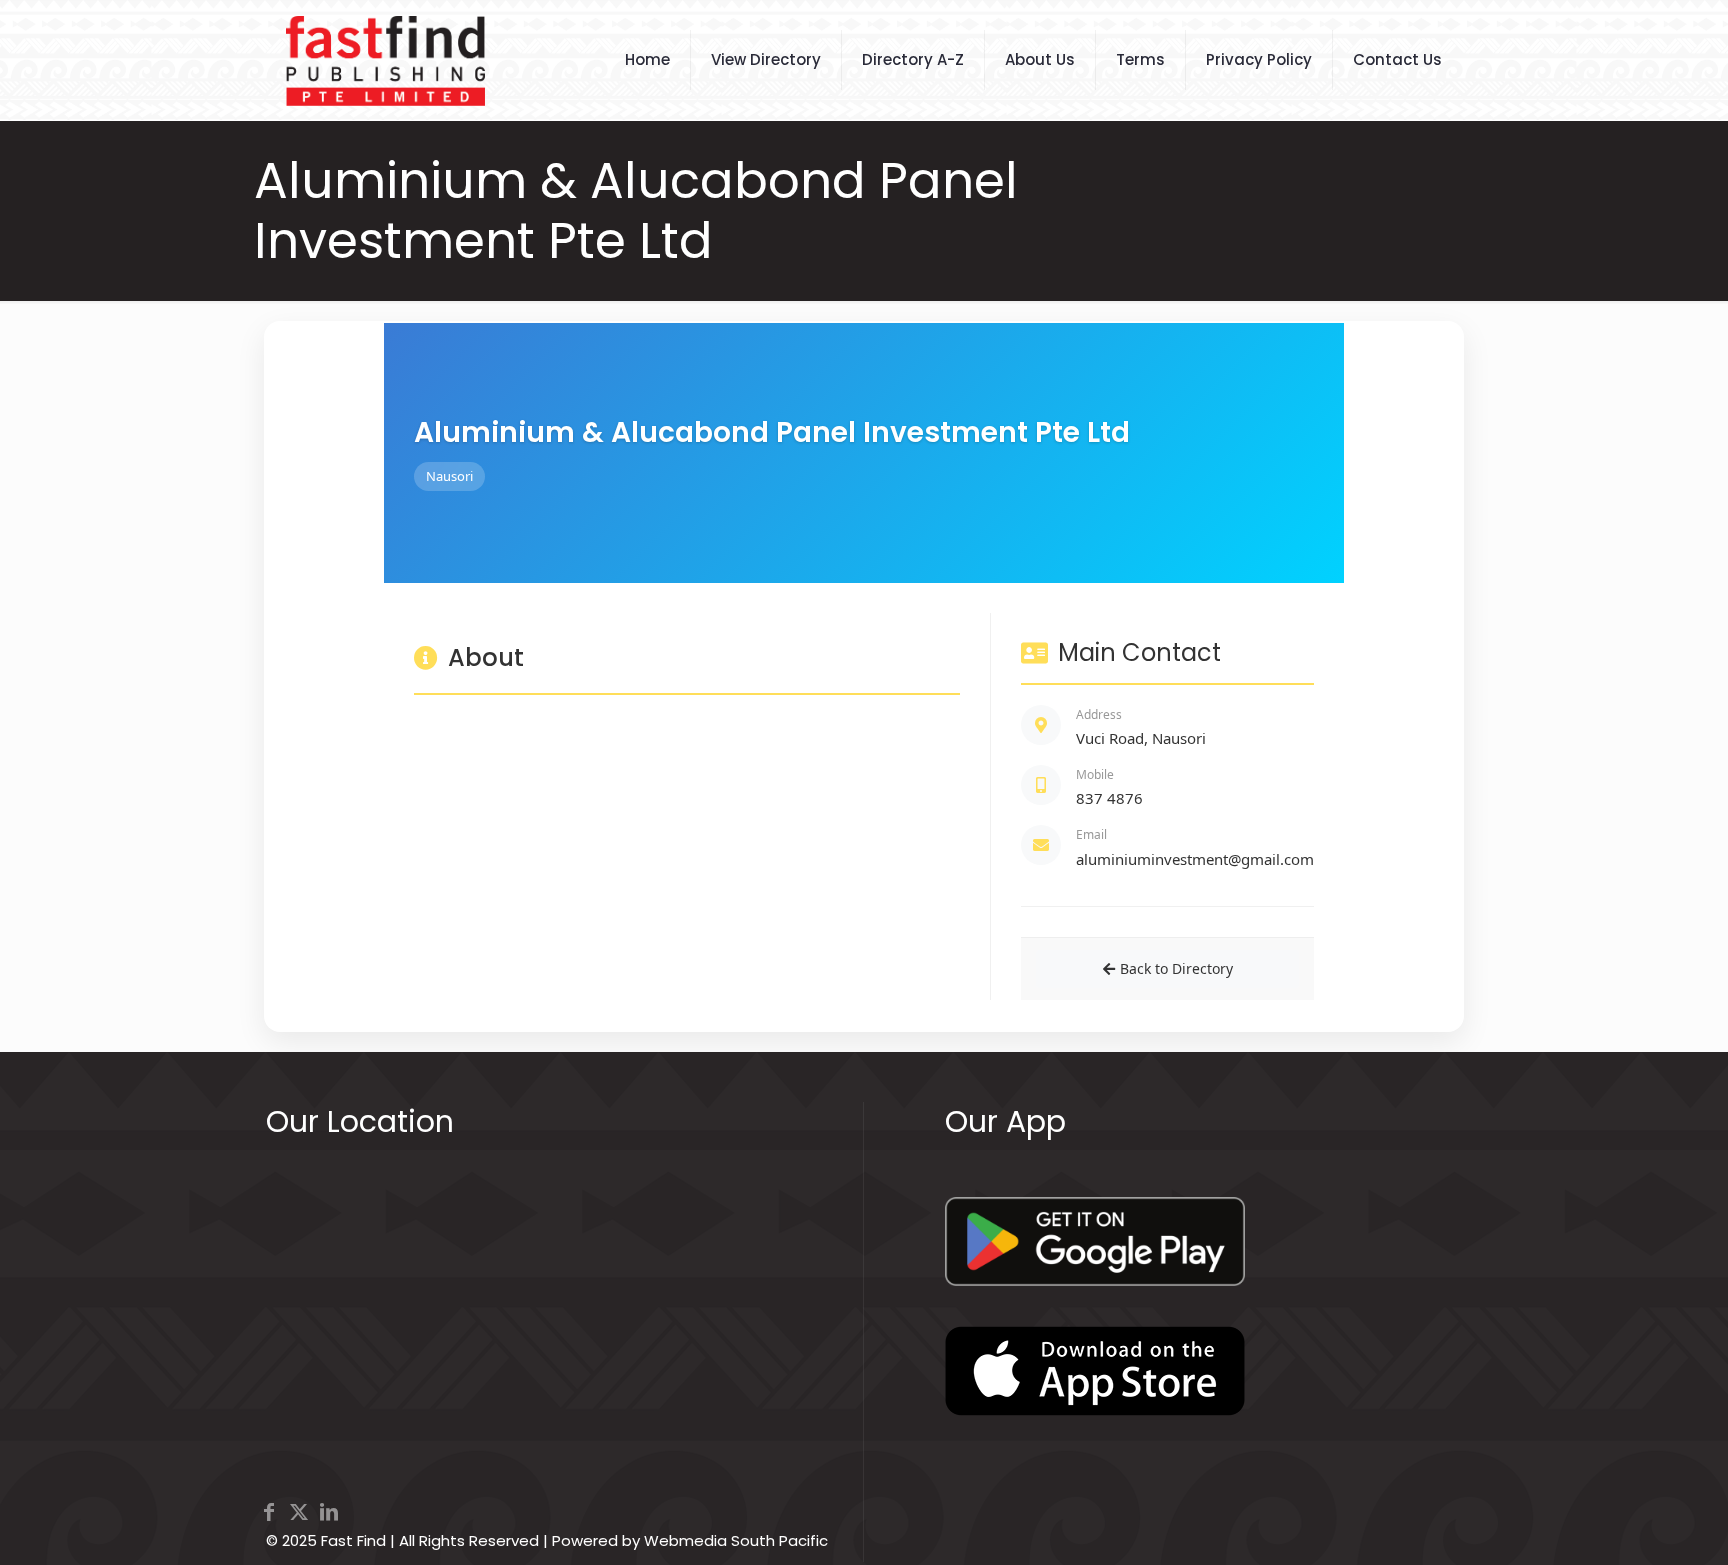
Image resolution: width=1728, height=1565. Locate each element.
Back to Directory (1176, 968)
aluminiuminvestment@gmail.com (1195, 859)
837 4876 (1109, 798)
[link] (1095, 1241)
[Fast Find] (385, 60)
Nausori (449, 476)
